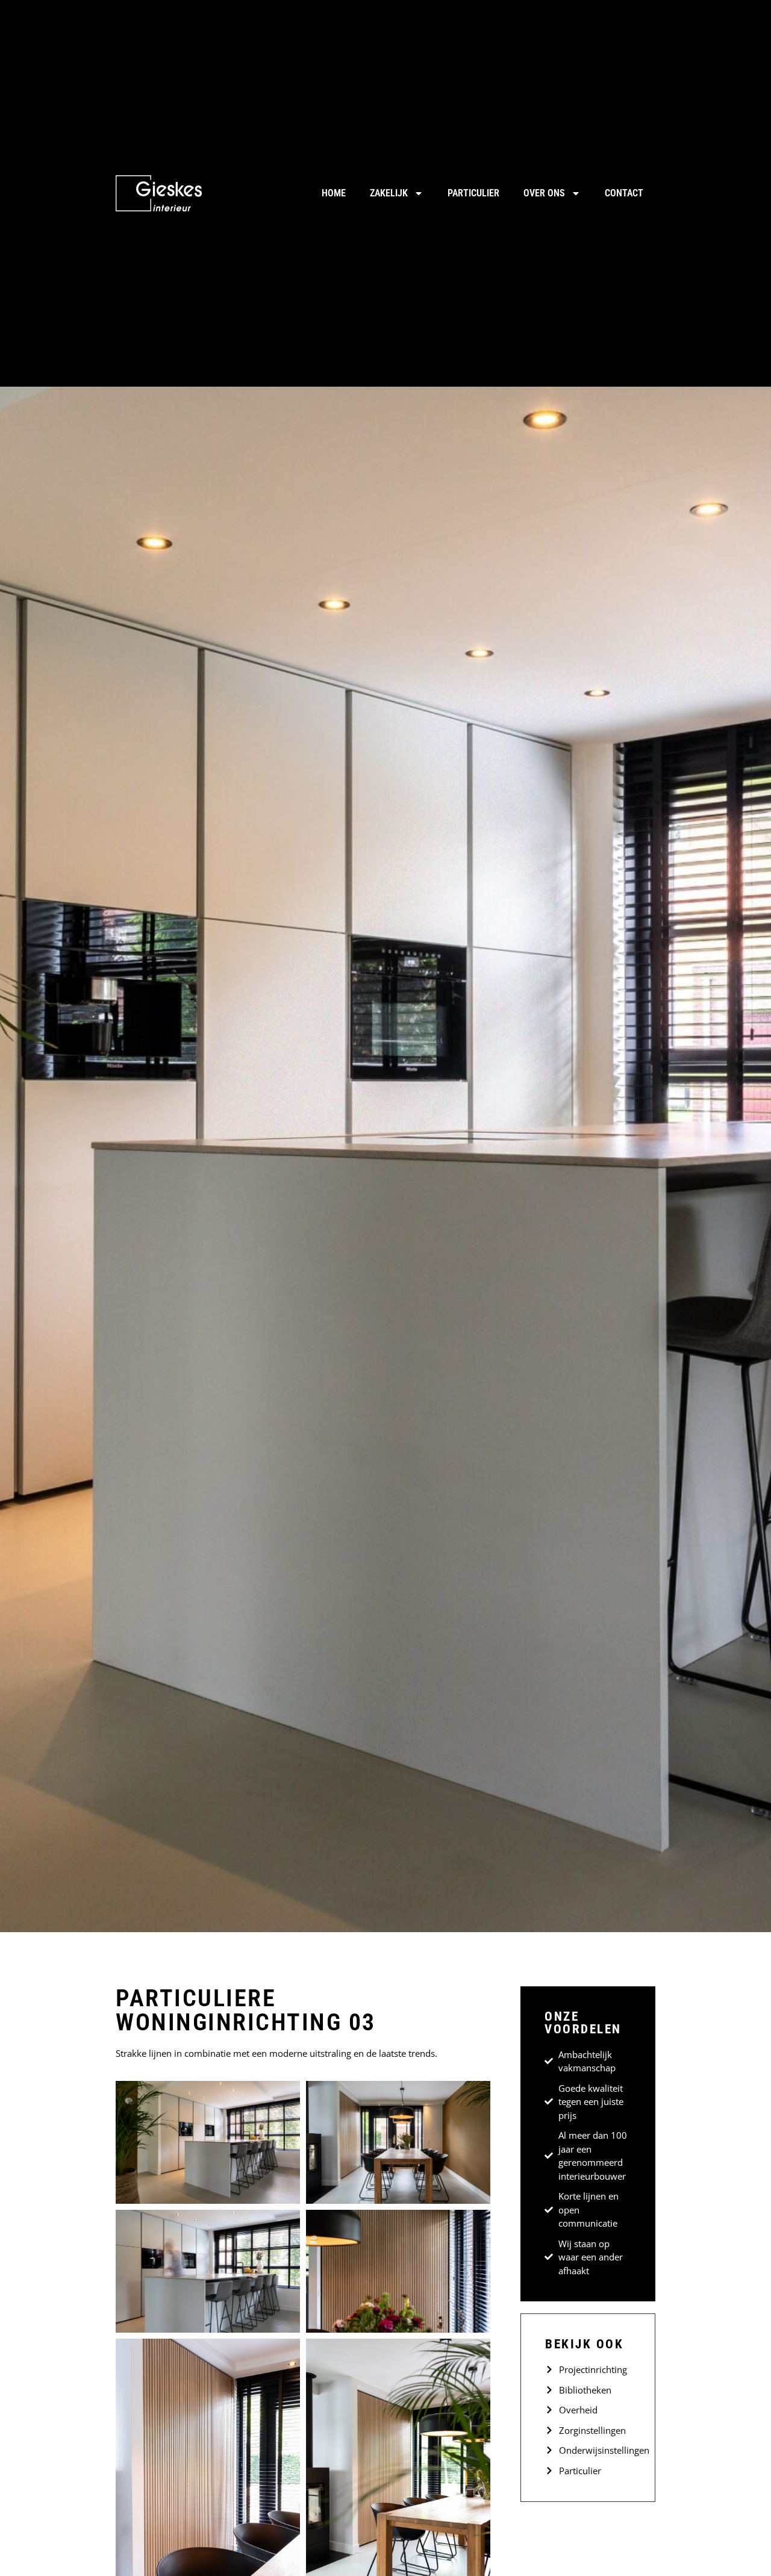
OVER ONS (544, 193)
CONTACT (624, 193)
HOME (334, 193)
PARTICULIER (473, 193)
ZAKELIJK (389, 193)
